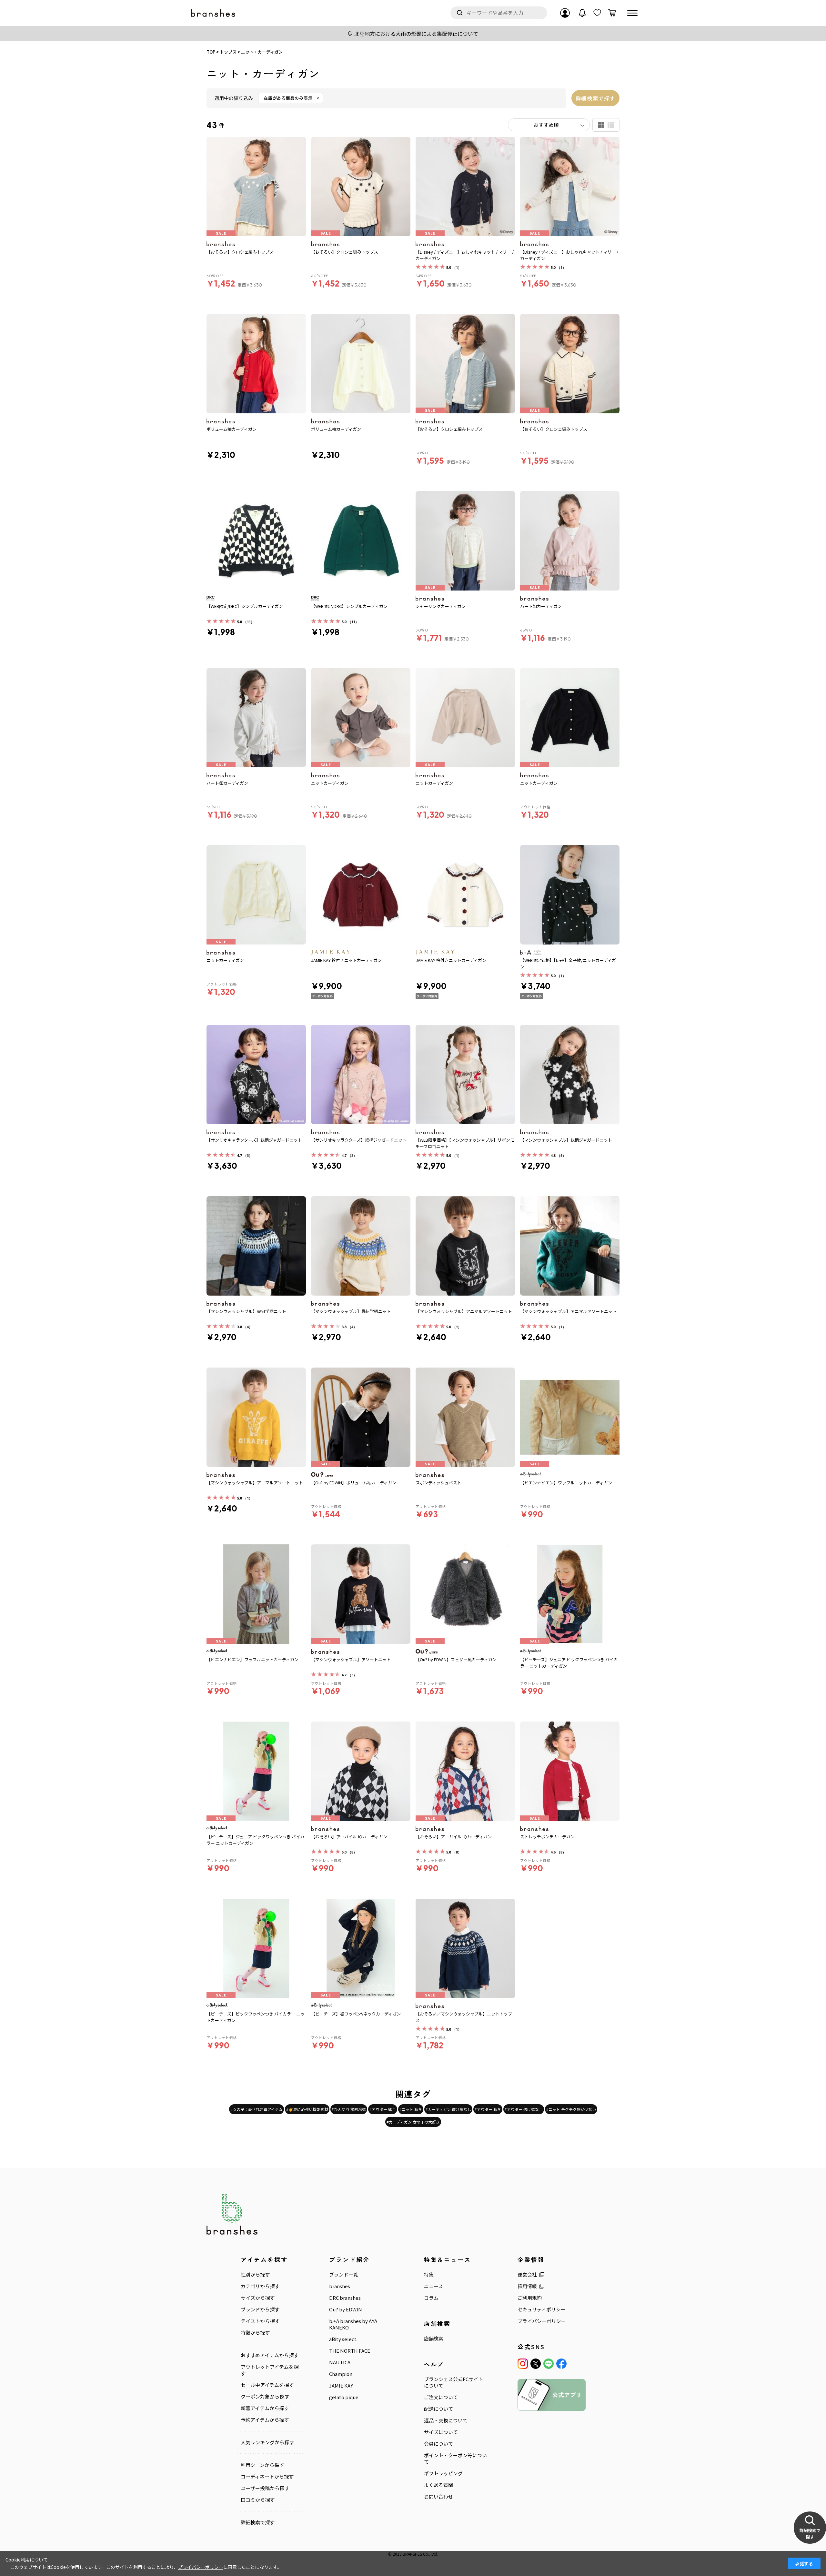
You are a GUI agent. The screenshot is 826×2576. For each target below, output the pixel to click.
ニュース (433, 2286)
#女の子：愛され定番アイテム (257, 2109)
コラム (431, 2298)
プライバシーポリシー (542, 2321)
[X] (536, 2364)
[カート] (612, 13)
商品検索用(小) (611, 125)
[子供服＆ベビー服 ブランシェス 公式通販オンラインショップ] (214, 13)
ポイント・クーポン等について (455, 2459)
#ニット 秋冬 (411, 2109)
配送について (438, 2409)
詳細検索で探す (595, 98)
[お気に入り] (597, 13)
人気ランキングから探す (267, 2442)
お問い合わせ (438, 2497)
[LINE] (549, 2364)
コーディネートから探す (267, 2477)
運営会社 (527, 2275)
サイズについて (441, 2432)
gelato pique (344, 2397)
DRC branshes (345, 2298)
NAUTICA (340, 2362)
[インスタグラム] (523, 2364)
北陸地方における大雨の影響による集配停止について (416, 34)
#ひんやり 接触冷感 (349, 2109)
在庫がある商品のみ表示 (288, 98)
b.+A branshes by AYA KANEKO (353, 2324)
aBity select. (343, 2339)
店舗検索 (434, 2339)
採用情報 (527, 2286)
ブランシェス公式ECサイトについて (453, 2382)
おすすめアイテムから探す (270, 2355)
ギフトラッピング (443, 2473)
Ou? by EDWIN (346, 2309)
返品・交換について (446, 2420)
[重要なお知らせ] (582, 13)
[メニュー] (632, 13)
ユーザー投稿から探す (265, 2488)
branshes (340, 2286)
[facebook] (561, 2364)
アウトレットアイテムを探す (270, 2370)
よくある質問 (438, 2485)
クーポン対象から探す (265, 2397)
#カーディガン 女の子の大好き (413, 2122)
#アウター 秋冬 (488, 2109)
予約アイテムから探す (265, 2420)
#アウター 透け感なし (524, 2109)
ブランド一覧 (344, 2275)
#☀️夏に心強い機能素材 (307, 2109)
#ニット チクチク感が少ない (571, 2109)
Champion (341, 2374)
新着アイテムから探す (265, 2408)
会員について (438, 2444)
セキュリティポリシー (542, 2309)
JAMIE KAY (341, 2386)
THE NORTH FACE (350, 2351)
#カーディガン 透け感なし (448, 2109)
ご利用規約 (530, 2298)
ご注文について (441, 2397)
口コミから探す (258, 2500)
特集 (429, 2275)
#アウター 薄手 (383, 2109)
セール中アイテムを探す (267, 2385)
